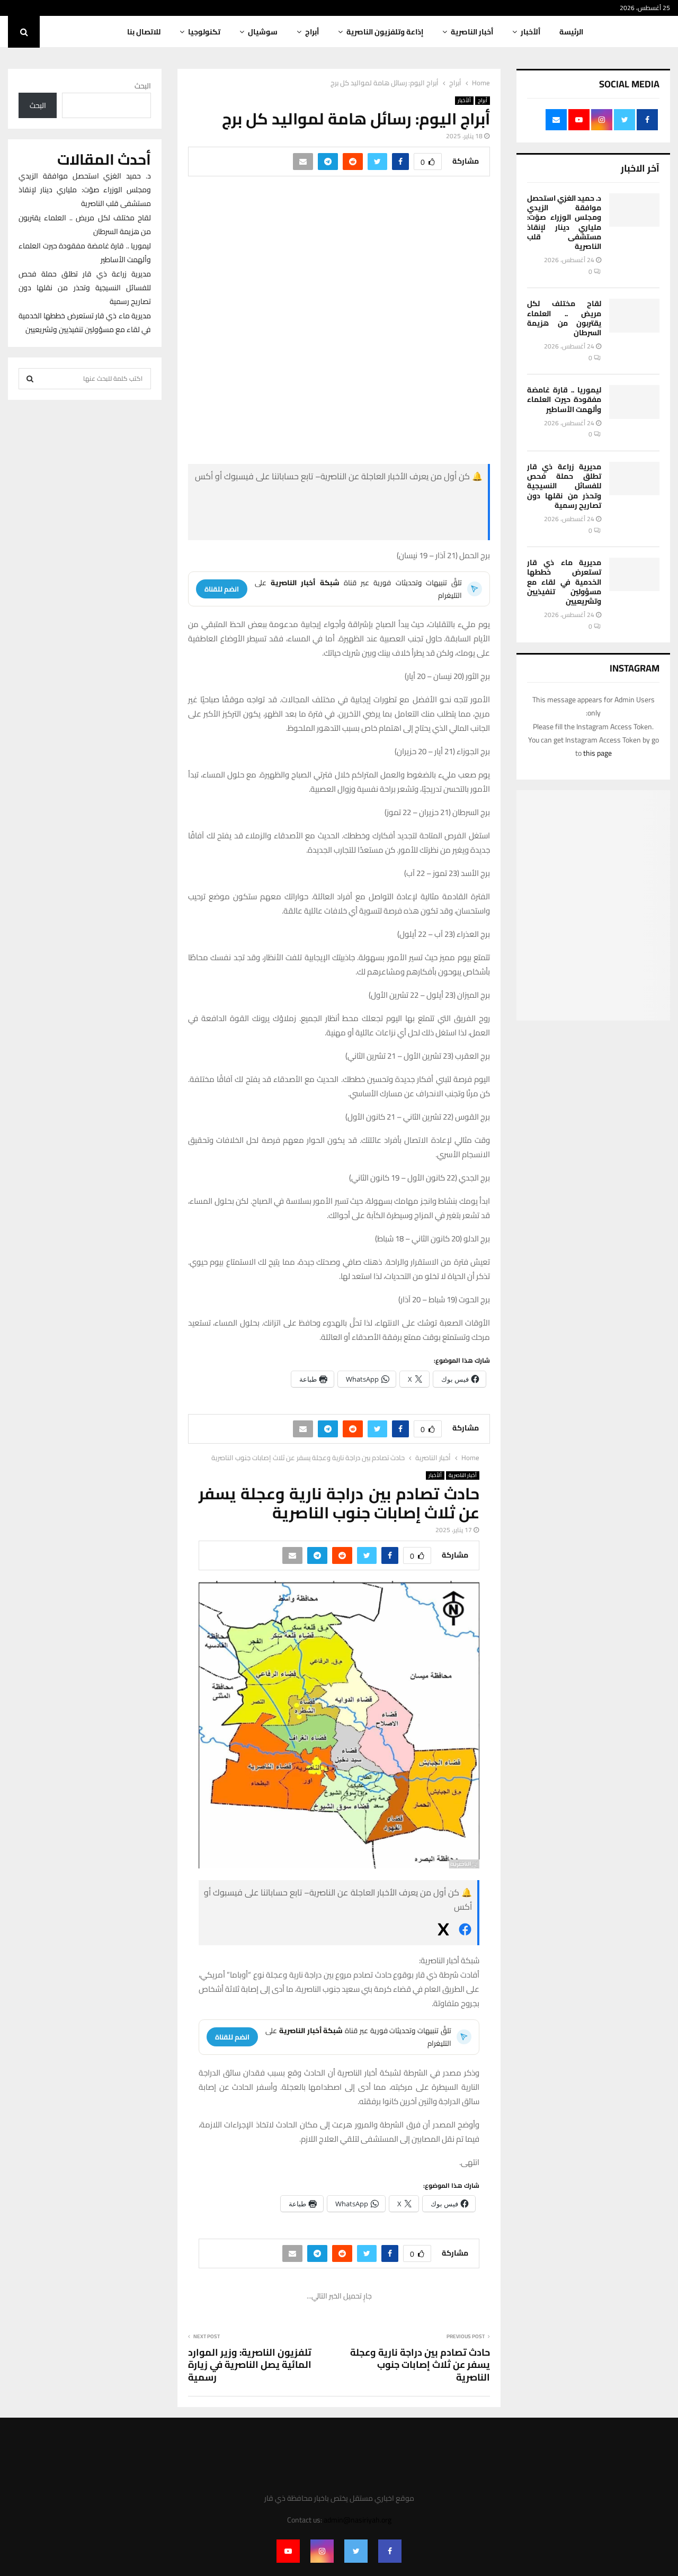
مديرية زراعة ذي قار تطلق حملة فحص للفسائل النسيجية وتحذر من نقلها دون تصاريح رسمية (564, 486)
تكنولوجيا (204, 32)
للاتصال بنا (144, 32)
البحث (143, 86)
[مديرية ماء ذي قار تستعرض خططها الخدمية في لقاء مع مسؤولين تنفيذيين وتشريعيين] (634, 574)
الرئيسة (571, 32)
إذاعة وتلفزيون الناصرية (385, 32)
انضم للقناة (222, 589)
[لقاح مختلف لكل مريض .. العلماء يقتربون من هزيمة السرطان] (634, 315)
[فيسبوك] (403, 500)
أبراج (312, 32)
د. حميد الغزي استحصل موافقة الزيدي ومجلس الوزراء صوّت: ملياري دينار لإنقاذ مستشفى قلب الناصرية (564, 222)
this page (597, 753)
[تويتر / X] (403, 526)
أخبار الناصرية (472, 32)
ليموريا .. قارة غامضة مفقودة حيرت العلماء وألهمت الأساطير (564, 399)
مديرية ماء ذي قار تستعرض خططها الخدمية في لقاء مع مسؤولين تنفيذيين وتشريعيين (564, 582)
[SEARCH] (30, 379)
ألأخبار (530, 32)
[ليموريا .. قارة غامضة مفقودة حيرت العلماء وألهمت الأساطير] (634, 402)
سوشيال (263, 32)
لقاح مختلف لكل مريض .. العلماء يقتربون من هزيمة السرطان (564, 318)
